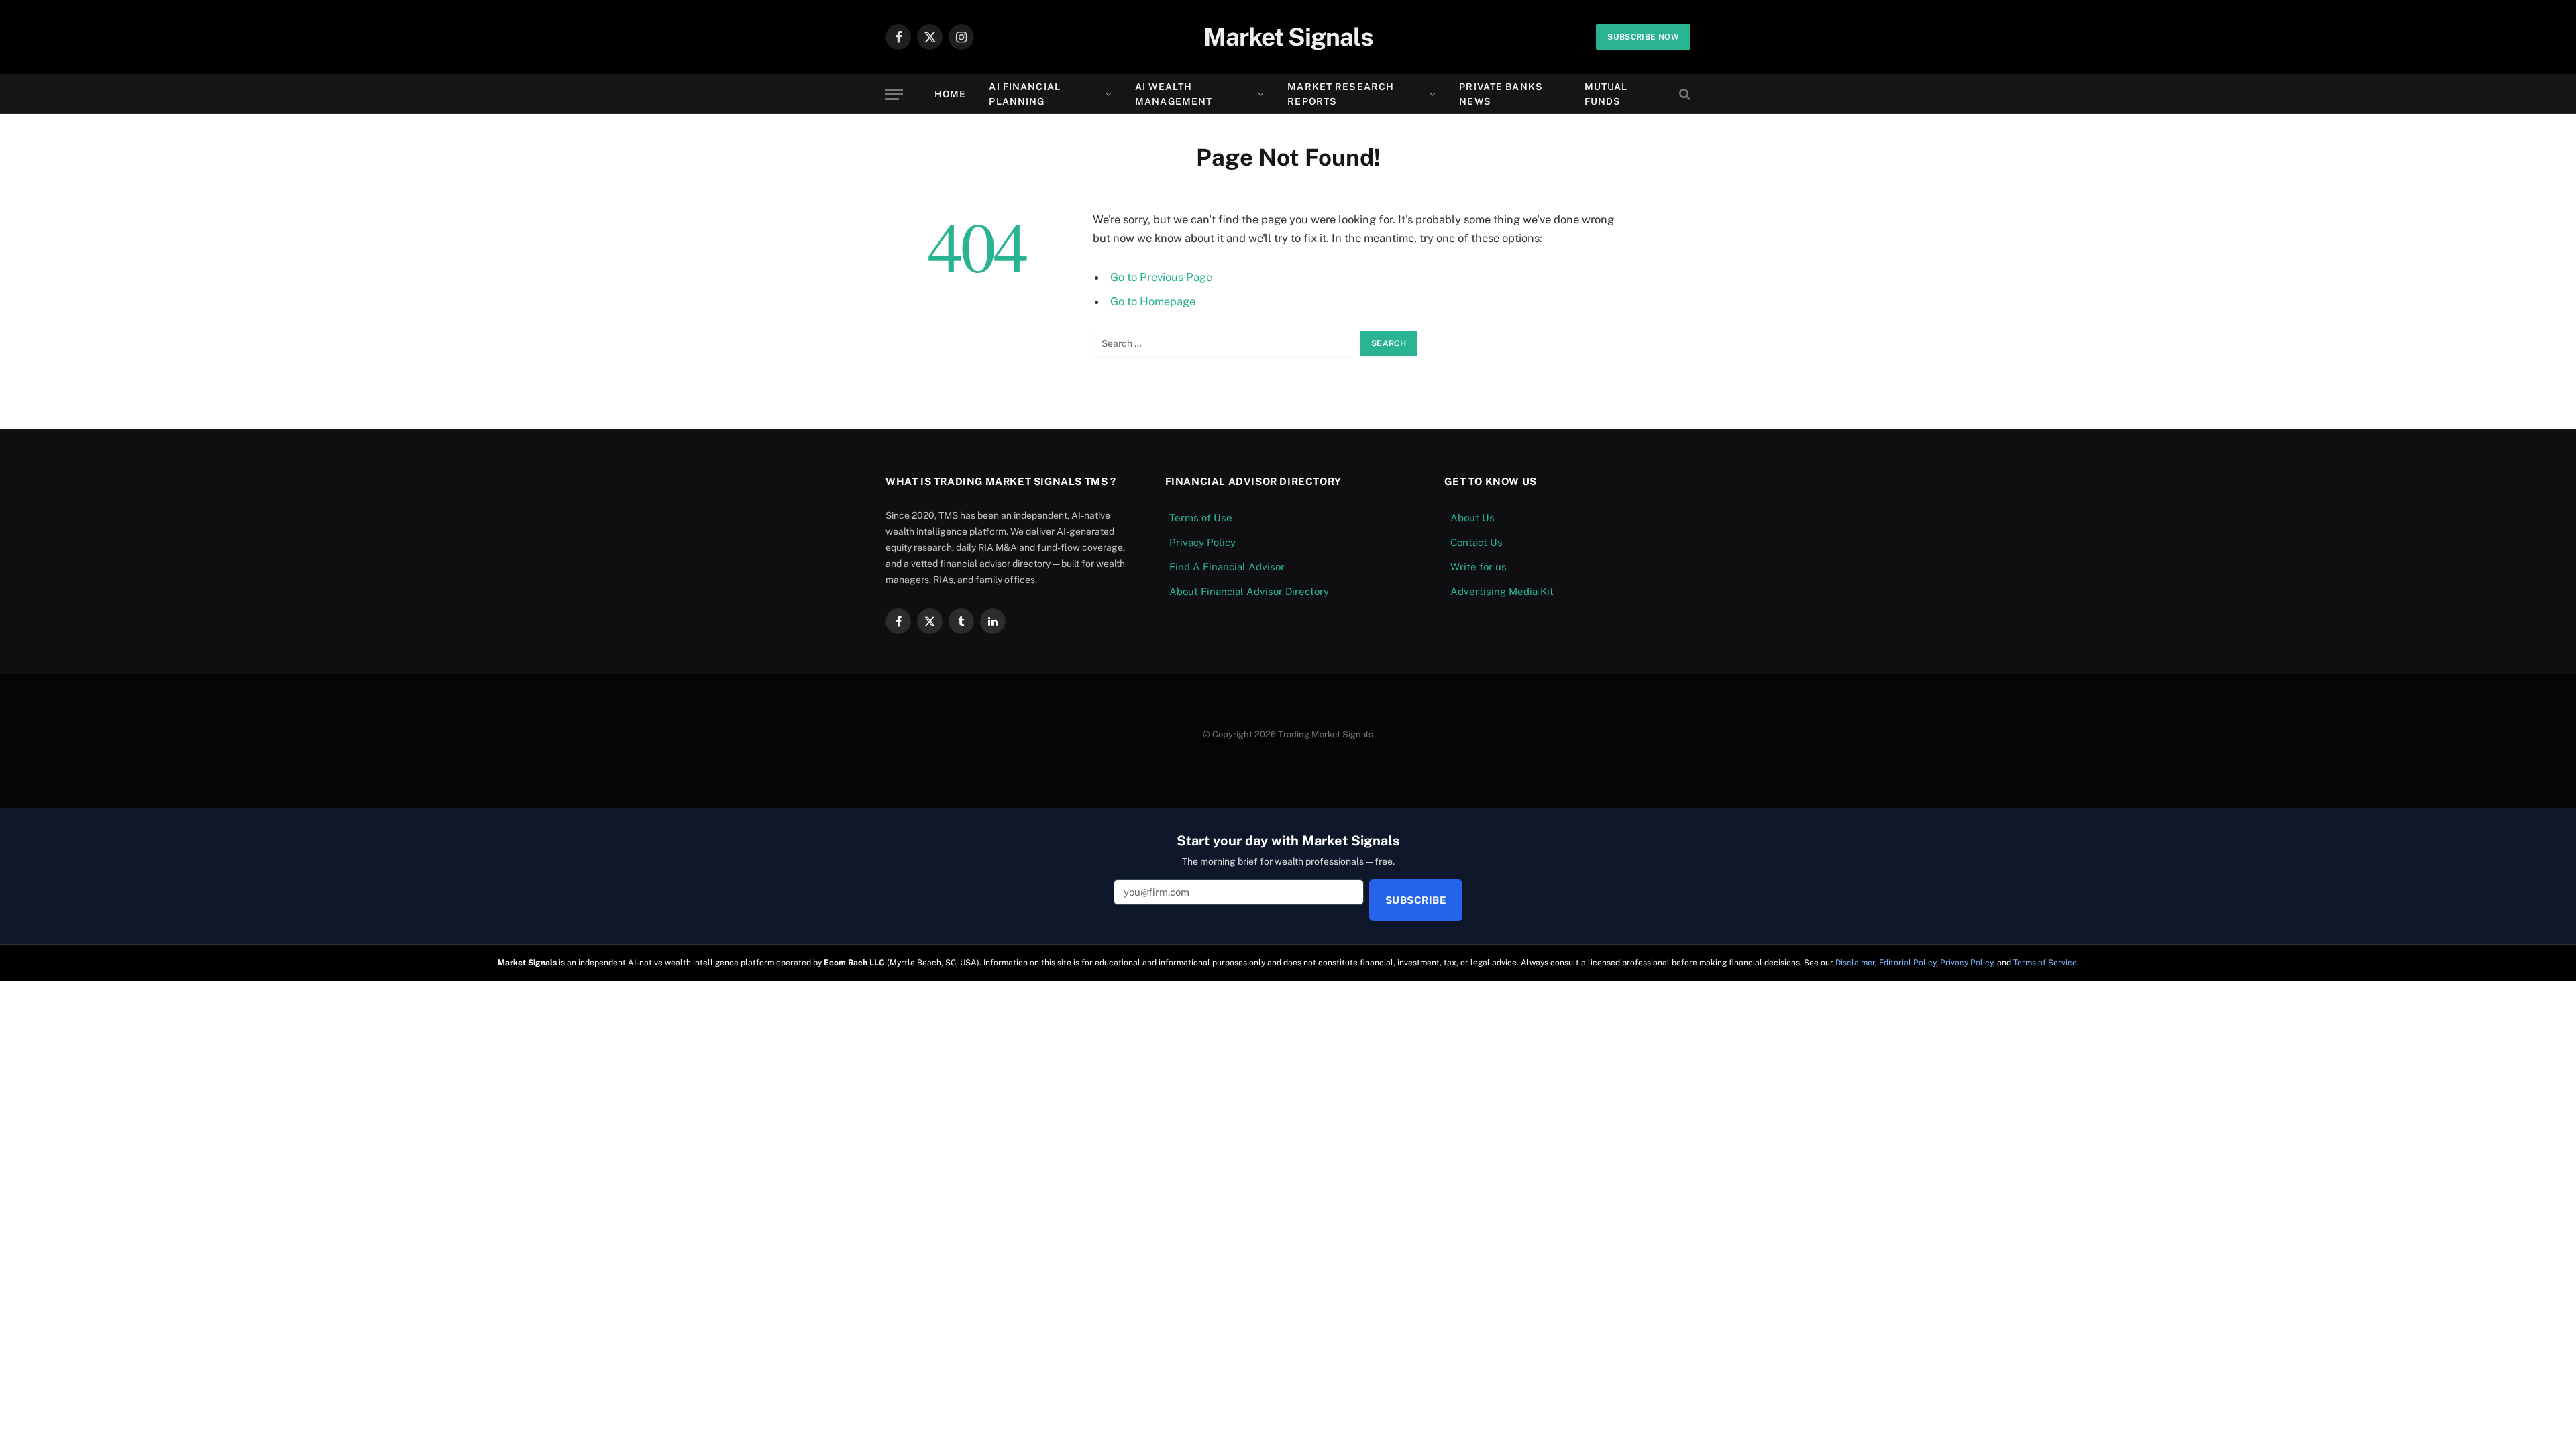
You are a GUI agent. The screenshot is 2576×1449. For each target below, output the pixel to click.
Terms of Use (1201, 518)
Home (950, 94)
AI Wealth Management (1174, 94)
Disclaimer (1855, 963)
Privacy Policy (1202, 542)
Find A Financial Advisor (1227, 567)
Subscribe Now (1643, 37)
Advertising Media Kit (1502, 591)
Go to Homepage (1153, 301)
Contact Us (1477, 542)
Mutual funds (1606, 94)
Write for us (1479, 567)
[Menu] (894, 94)
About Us (1472, 518)
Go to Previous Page (1161, 277)
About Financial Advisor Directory (1249, 591)
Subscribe (1416, 900)
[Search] (1683, 94)
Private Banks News (1501, 94)
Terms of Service (2045, 963)
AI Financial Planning (1024, 94)
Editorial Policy (1908, 963)
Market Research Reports (1341, 94)
